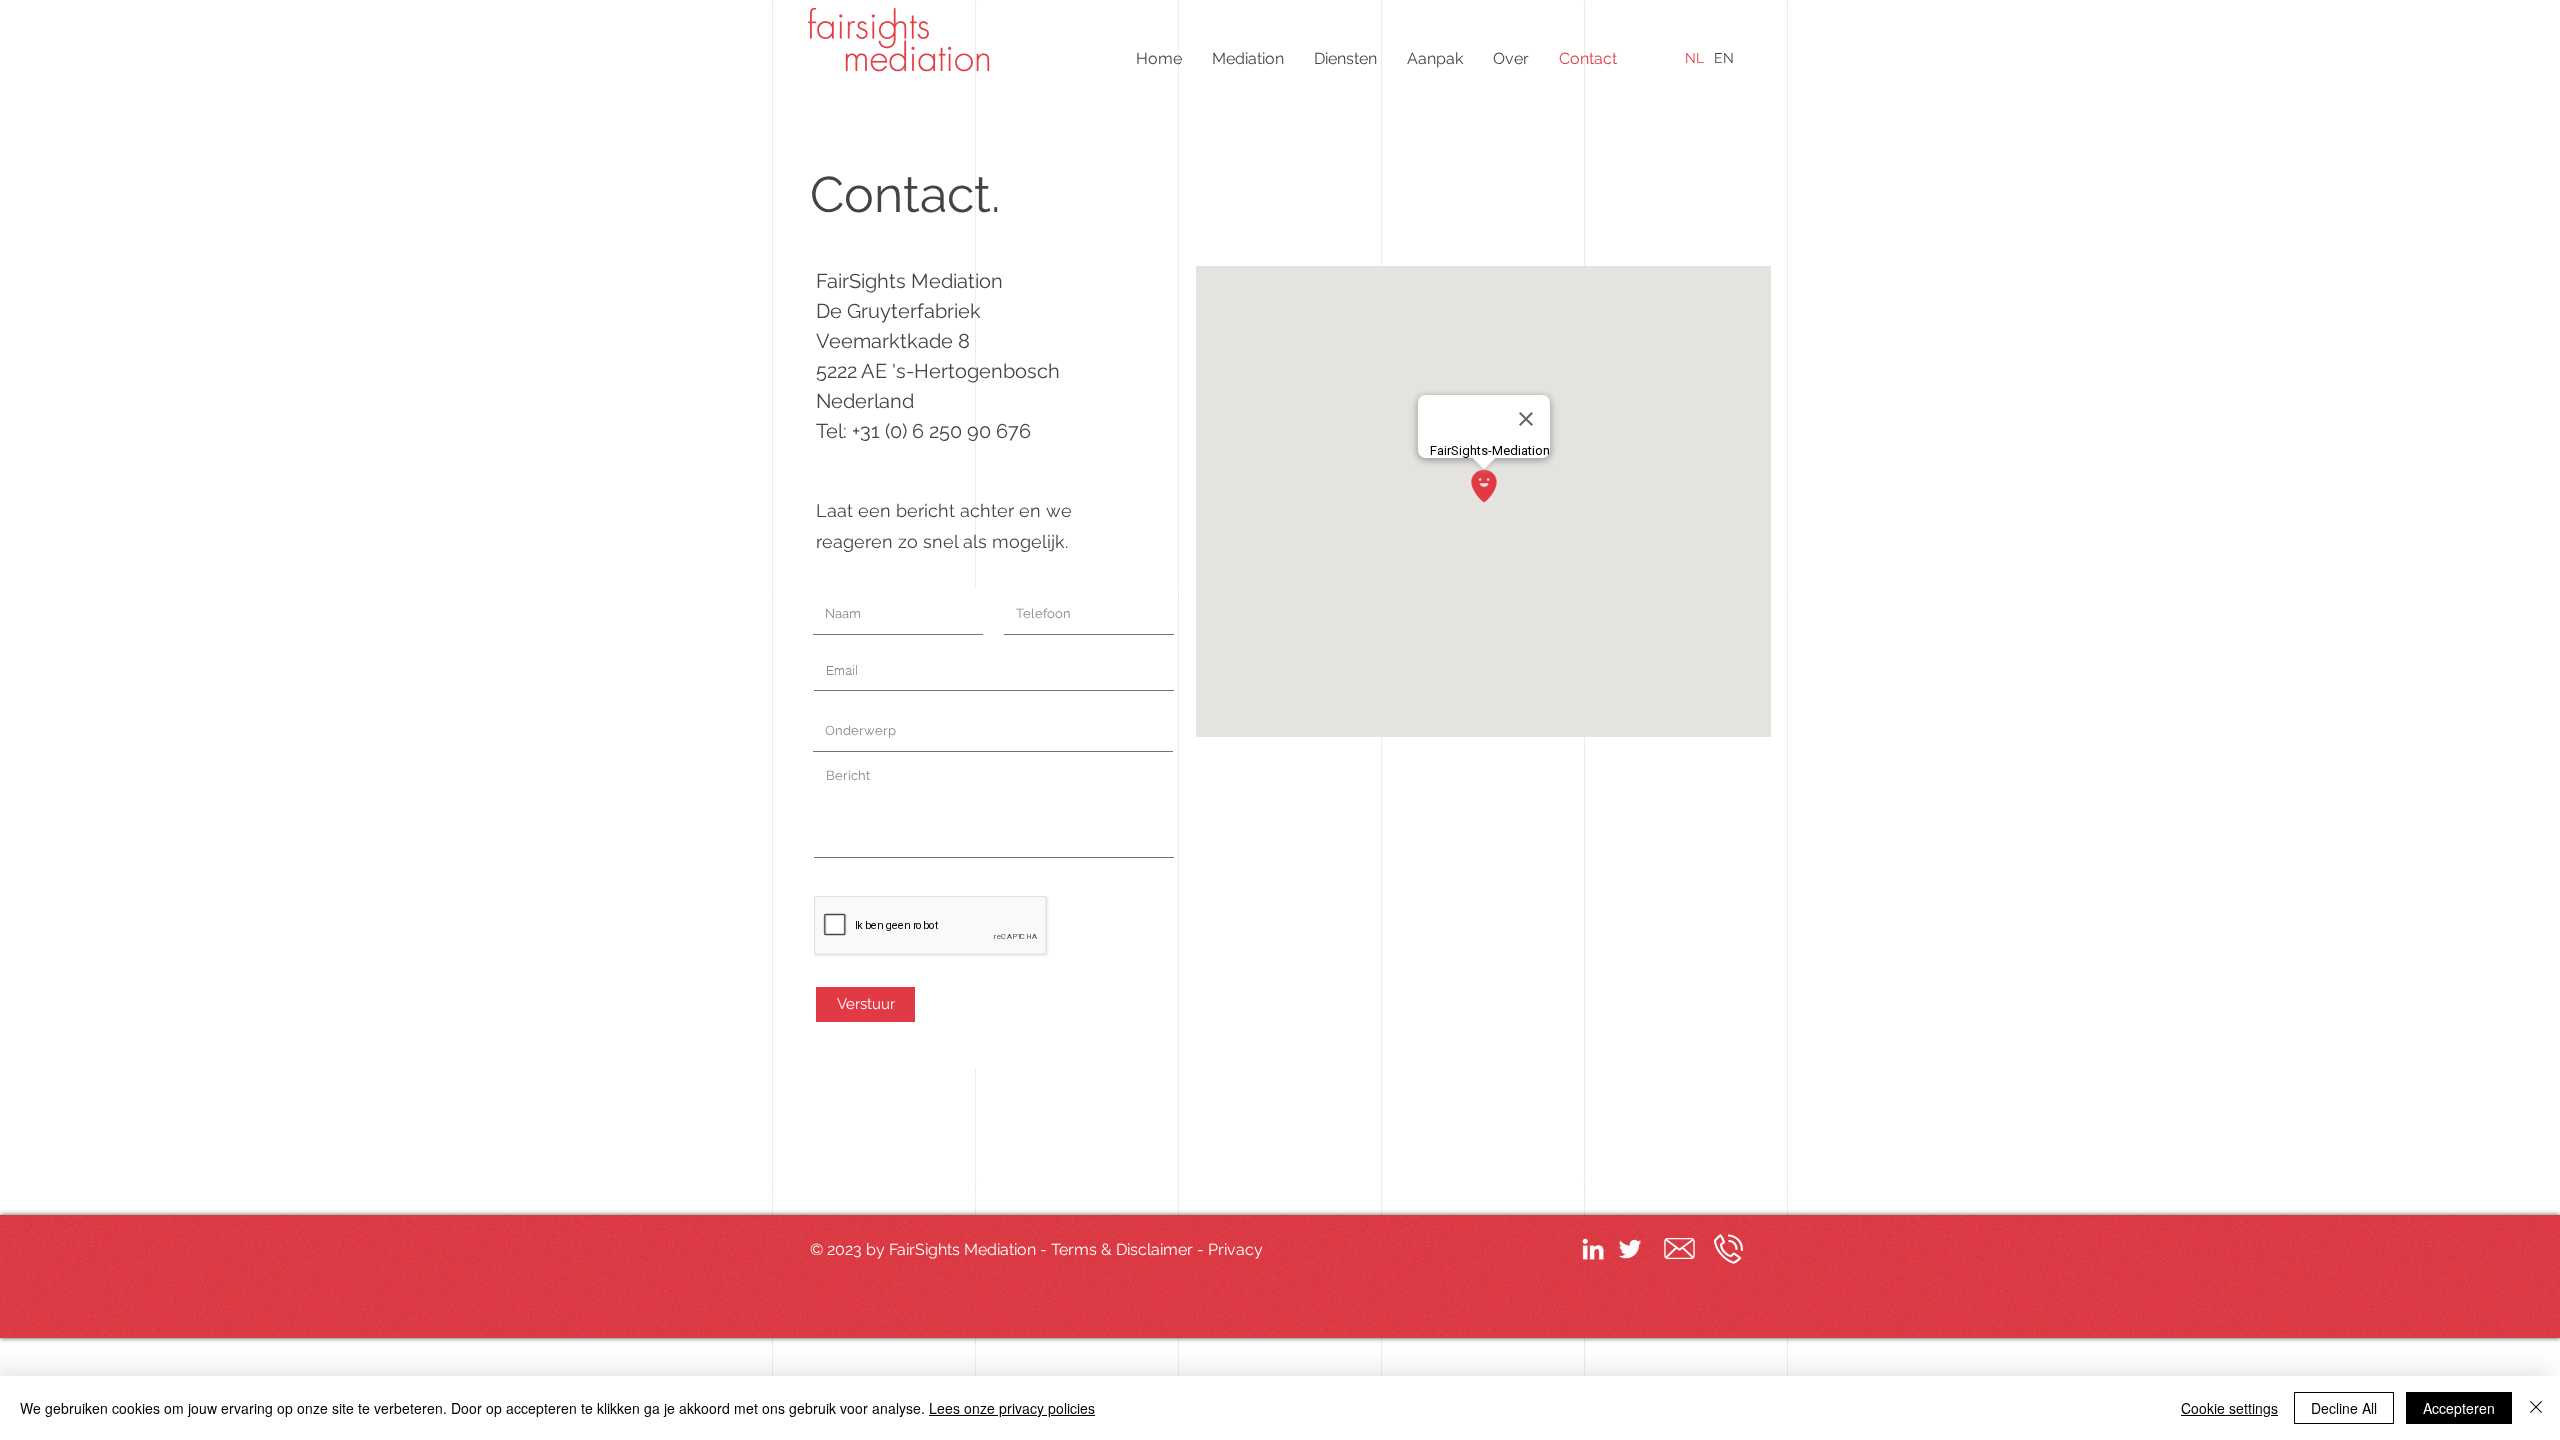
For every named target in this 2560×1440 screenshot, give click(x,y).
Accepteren (2459, 1408)
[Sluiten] (2536, 1408)
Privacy (1235, 1249)
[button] (1248, 58)
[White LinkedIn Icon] (1593, 1249)
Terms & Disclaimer (1122, 1249)
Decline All (2344, 1408)
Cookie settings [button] (2229, 1408)
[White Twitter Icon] (1630, 1249)
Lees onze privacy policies (1012, 1408)
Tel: (834, 431)
